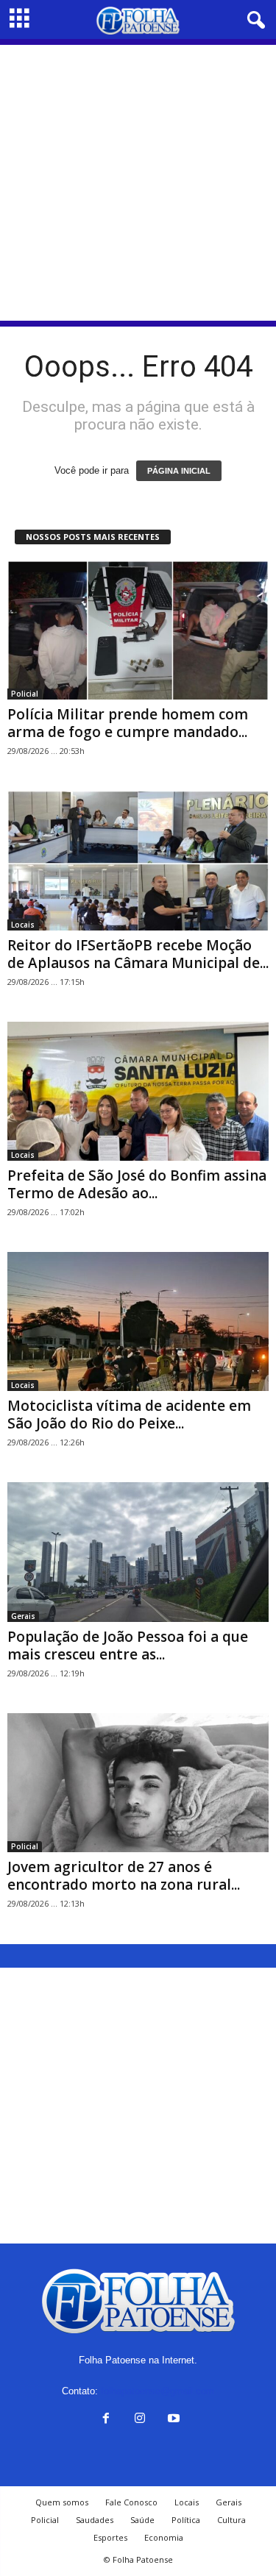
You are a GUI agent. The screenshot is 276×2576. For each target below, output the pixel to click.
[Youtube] (172, 2420)
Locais (23, 925)
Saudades (95, 2520)
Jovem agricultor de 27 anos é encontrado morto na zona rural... (124, 1876)
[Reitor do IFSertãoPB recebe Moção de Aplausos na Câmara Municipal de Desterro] (138, 860)
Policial (25, 694)
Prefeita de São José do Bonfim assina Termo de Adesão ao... (137, 1184)
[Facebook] (106, 2420)
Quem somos (62, 2502)
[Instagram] (140, 2420)
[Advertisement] (138, 183)
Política (186, 2520)
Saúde (142, 2520)
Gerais (23, 1616)
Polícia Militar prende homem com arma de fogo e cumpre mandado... (128, 723)
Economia (164, 2537)
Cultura (231, 2520)
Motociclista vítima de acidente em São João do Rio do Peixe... (129, 1415)
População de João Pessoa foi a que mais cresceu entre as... (128, 1645)
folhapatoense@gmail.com (158, 2391)
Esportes (110, 2537)
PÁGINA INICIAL (179, 471)
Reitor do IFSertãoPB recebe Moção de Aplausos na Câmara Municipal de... (138, 954)
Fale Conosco (131, 2502)
